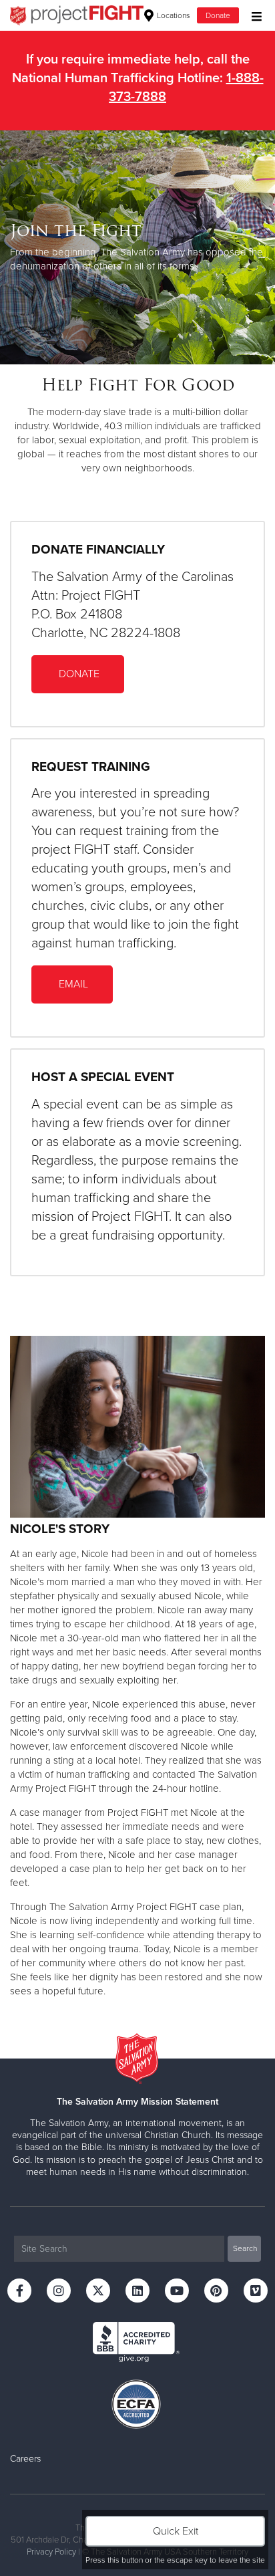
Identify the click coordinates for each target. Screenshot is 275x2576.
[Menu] (253, 15)
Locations (173, 15)
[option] (137, 247)
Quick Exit (176, 2531)
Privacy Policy (51, 2552)
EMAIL (72, 984)
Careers (25, 2459)
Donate (218, 15)
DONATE (78, 674)
